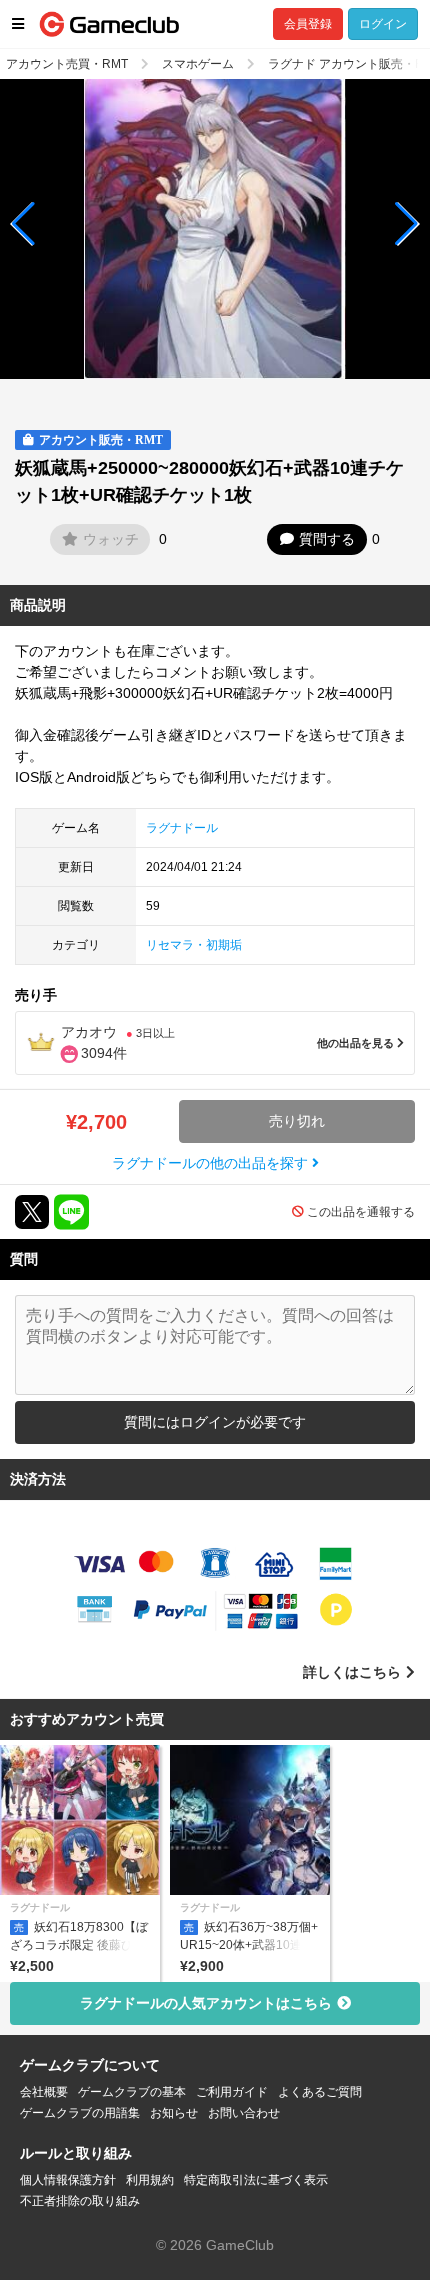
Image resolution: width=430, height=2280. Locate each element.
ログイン (383, 24)
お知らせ (174, 2113)
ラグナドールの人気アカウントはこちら (206, 2003)
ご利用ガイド (232, 2092)
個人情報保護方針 (68, 2180)
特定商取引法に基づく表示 (256, 2180)
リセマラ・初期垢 (194, 945)
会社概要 (44, 2092)
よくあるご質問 (320, 2092)
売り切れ (297, 1121)
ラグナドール (182, 828)
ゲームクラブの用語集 (80, 2113)
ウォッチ (111, 539)
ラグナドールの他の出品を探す (212, 1163)
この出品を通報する (361, 1212)
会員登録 (308, 24)
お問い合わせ (244, 2113)
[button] (23, 224)
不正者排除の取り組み (80, 2201)
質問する (327, 539)
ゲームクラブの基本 (132, 2092)
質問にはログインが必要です (215, 1422)
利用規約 (150, 2180)
